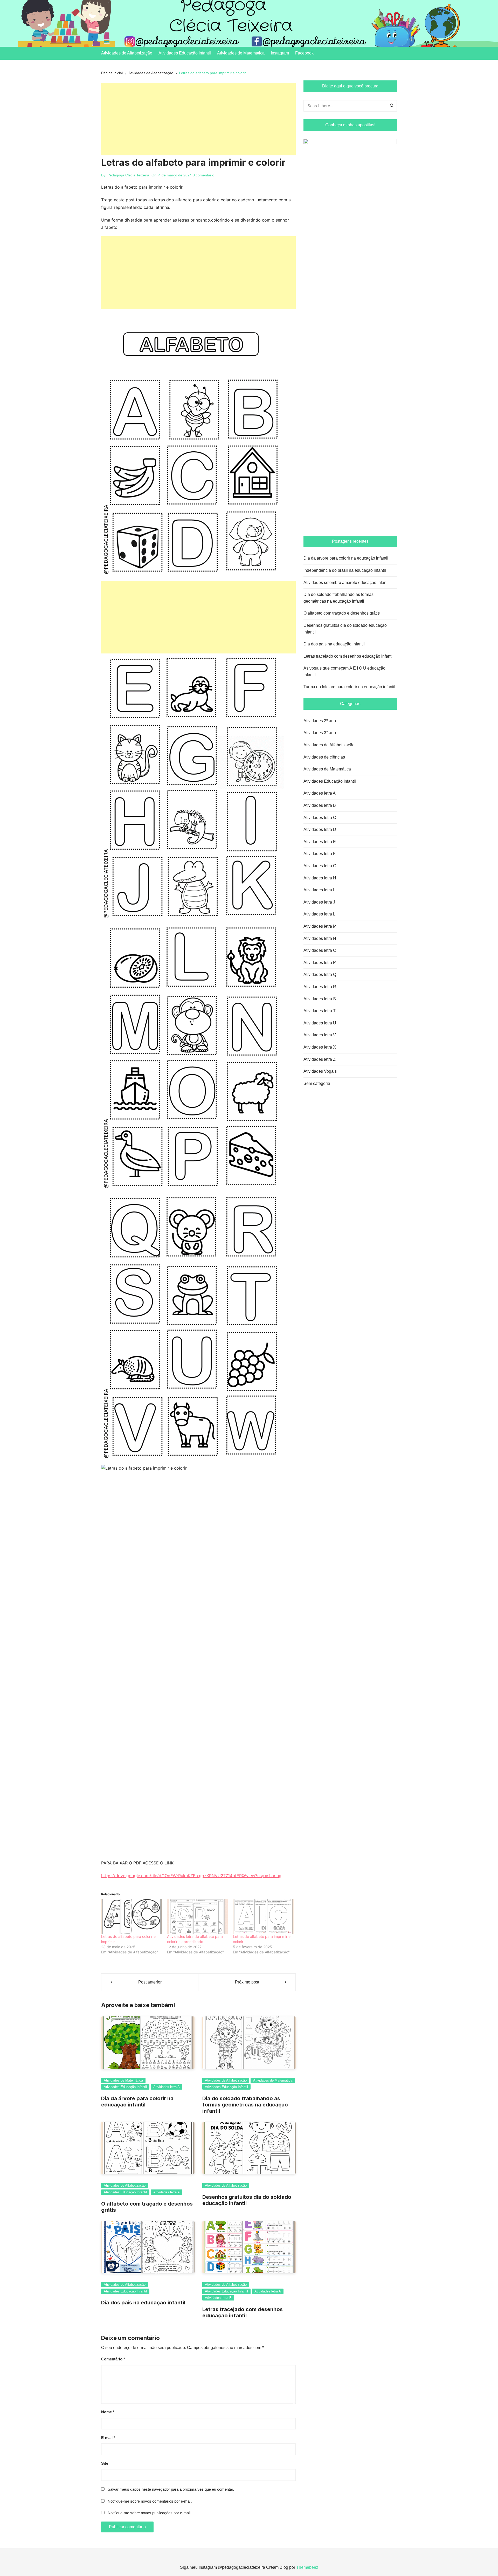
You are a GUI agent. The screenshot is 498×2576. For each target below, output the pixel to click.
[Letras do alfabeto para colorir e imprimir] (132, 1917)
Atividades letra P (320, 963)
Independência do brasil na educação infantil (345, 570)
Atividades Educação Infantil (185, 53)
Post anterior (150, 1982)
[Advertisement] (198, 119)
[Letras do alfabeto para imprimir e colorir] (263, 1917)
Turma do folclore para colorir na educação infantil (349, 687)
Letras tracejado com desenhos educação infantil (243, 2312)
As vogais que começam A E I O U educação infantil (344, 671)
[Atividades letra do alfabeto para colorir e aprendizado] (197, 1917)
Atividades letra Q (320, 974)
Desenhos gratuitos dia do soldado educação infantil (345, 629)
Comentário (113, 2359)
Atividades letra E (320, 842)
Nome (108, 2412)
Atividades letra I (319, 890)
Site (105, 2463)
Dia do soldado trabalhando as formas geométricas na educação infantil (245, 2105)
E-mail (108, 2438)
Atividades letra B (218, 2298)
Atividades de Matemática (241, 53)
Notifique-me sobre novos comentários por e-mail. (150, 2501)
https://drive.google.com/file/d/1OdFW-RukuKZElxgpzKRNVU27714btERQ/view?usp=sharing (191, 1876)
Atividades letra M (320, 926)
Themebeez (307, 2567)
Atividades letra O (320, 950)
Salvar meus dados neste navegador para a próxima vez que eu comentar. (171, 2489)
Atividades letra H (320, 878)
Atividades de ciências (324, 757)
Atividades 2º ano (320, 721)
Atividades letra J (319, 902)
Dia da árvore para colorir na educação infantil (137, 2102)
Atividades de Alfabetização (127, 53)
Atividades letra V (320, 1035)
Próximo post (247, 1982)
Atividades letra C (320, 818)
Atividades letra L (319, 914)
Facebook (304, 53)
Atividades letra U (320, 1023)
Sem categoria (317, 1083)
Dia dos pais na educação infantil (143, 2303)
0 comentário (203, 175)
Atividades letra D (320, 829)
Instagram (280, 53)
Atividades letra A (167, 2087)
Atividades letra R (320, 987)
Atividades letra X (320, 1047)
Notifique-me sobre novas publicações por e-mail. (150, 2513)
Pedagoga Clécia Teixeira (128, 175)
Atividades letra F (320, 854)
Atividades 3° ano (320, 733)
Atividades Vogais (320, 1071)
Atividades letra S (320, 999)
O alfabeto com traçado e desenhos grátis (342, 613)
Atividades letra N (320, 938)
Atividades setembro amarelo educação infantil (347, 583)
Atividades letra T (320, 1011)
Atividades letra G (320, 866)
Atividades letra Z (320, 1059)
